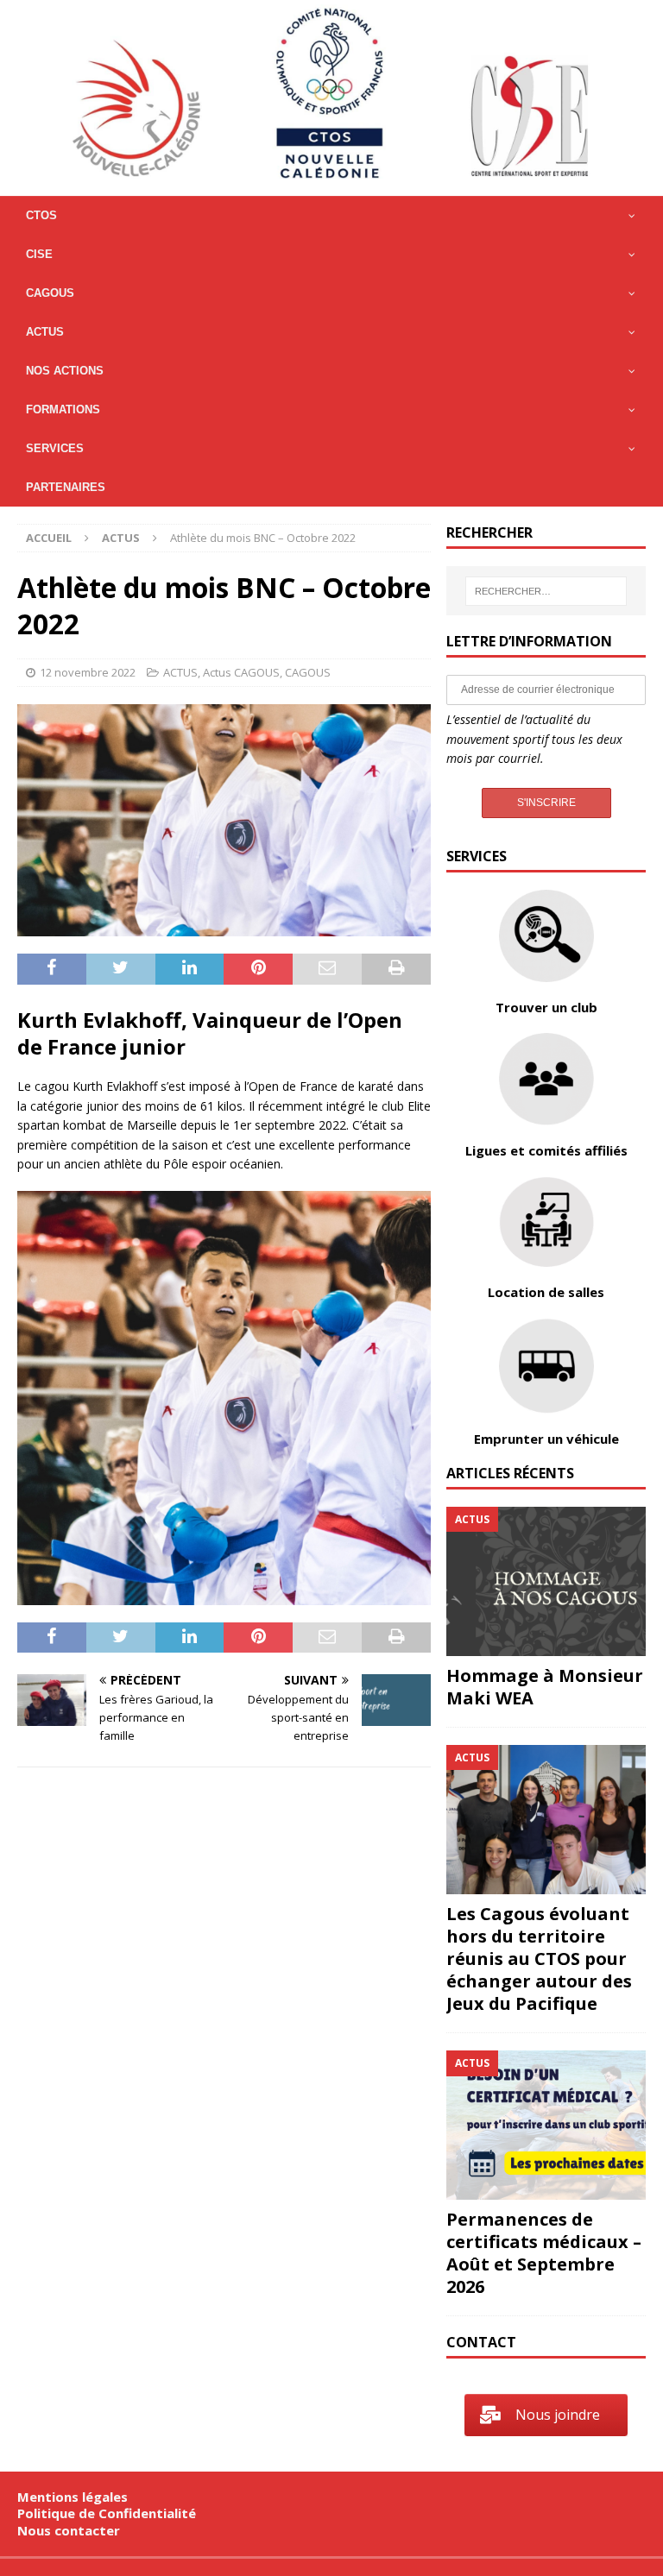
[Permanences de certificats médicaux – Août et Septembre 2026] (546, 2125)
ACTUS (180, 672)
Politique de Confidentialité (107, 2513)
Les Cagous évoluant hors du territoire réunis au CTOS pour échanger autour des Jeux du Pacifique (539, 1959)
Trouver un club (546, 1007)
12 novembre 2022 (88, 672)
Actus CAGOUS (241, 672)
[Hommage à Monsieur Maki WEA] (546, 1581)
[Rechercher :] (546, 591)
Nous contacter (69, 2530)
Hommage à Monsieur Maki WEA (545, 1687)
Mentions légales (73, 2497)
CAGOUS (308, 672)
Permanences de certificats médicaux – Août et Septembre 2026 (544, 2253)
